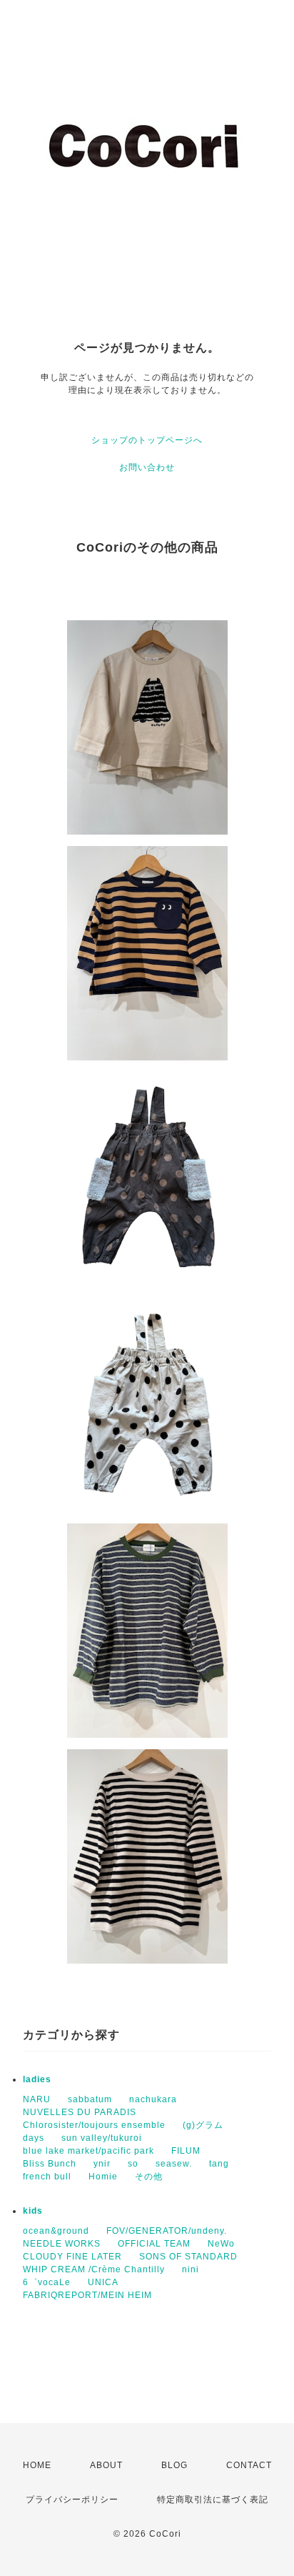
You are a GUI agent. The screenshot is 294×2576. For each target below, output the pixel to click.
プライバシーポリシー (72, 2500)
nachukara (153, 2099)
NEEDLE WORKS (62, 2244)
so (133, 2164)
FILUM (186, 2151)
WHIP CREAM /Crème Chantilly (94, 2269)
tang (219, 2164)
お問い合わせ (147, 467)
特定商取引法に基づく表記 (213, 2500)
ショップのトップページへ (147, 440)
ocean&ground (56, 2231)
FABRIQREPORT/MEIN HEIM (87, 2295)
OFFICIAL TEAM (154, 2244)
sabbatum (90, 2099)
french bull (47, 2177)
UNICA (103, 2282)
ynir (102, 2164)
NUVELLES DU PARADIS (80, 2112)
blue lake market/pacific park (88, 2151)
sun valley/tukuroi (102, 2138)
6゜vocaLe (47, 2282)
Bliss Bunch (50, 2164)
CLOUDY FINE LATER (72, 2257)
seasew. (174, 2164)
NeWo (221, 2244)
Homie (103, 2177)
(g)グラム (203, 2125)
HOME (37, 2465)
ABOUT (106, 2465)
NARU (37, 2099)
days (34, 2138)
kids (33, 2211)
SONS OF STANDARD (188, 2257)
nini (191, 2269)
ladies (37, 2079)
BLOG (174, 2465)
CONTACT (249, 2465)
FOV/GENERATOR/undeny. (167, 2231)
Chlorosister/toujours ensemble (94, 2125)
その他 (149, 2177)
